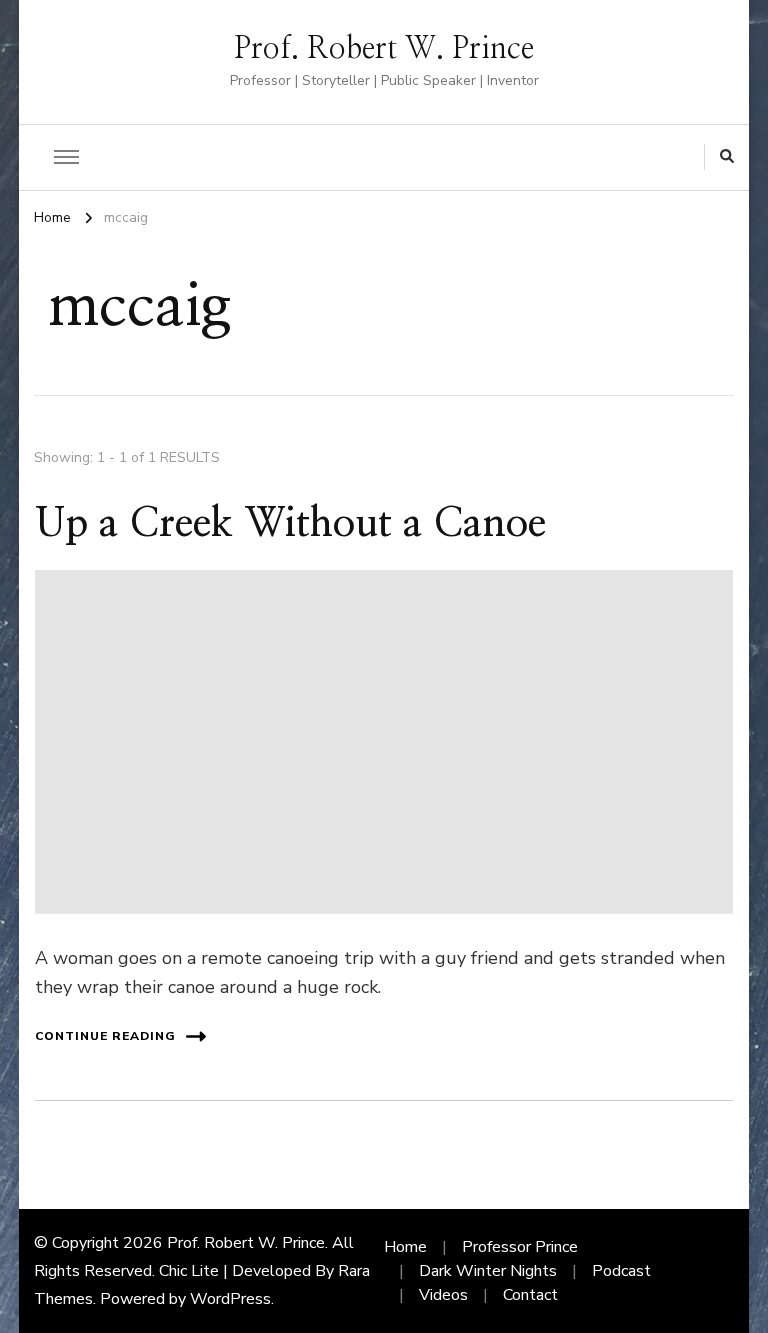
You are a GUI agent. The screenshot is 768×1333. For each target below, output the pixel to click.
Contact (530, 1295)
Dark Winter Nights (488, 1271)
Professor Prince (520, 1247)
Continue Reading (105, 1036)
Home (405, 1247)
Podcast (621, 1271)
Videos (443, 1295)
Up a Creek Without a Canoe (290, 524)
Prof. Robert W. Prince (384, 49)
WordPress (230, 1299)
